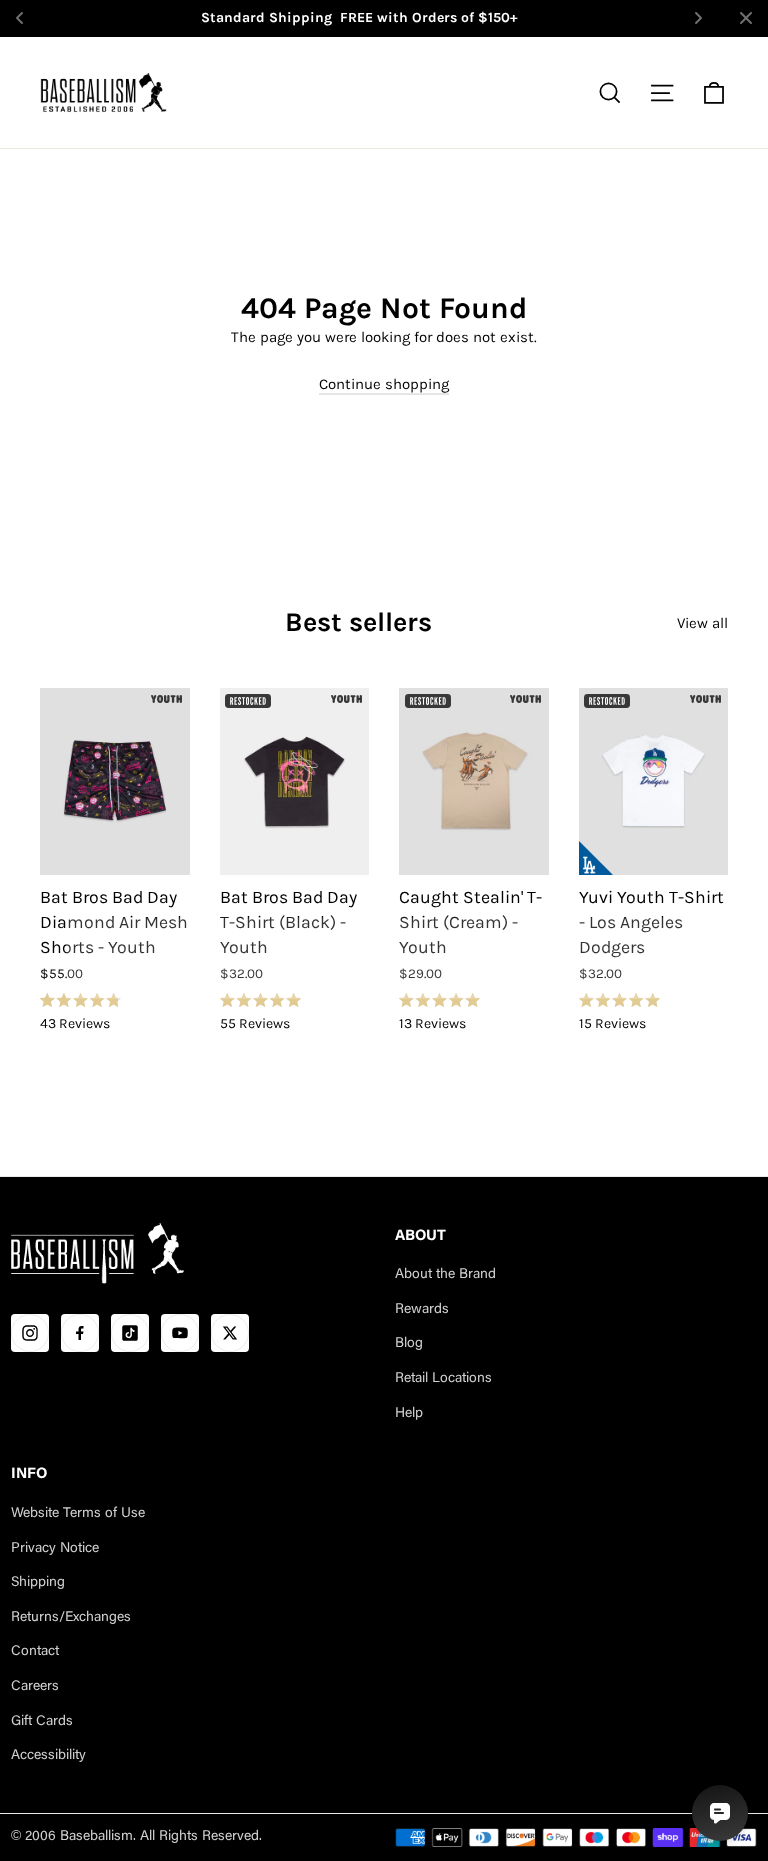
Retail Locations (443, 1379)
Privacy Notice (55, 1549)
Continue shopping (384, 384)
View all (702, 623)
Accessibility (48, 1756)
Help (409, 1414)
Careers (35, 1687)
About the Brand (445, 1275)
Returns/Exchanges (71, 1618)
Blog (409, 1344)
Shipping (38, 1583)
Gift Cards (42, 1722)
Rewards (422, 1310)
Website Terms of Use (78, 1514)
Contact (35, 1652)
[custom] (30, 1333)
